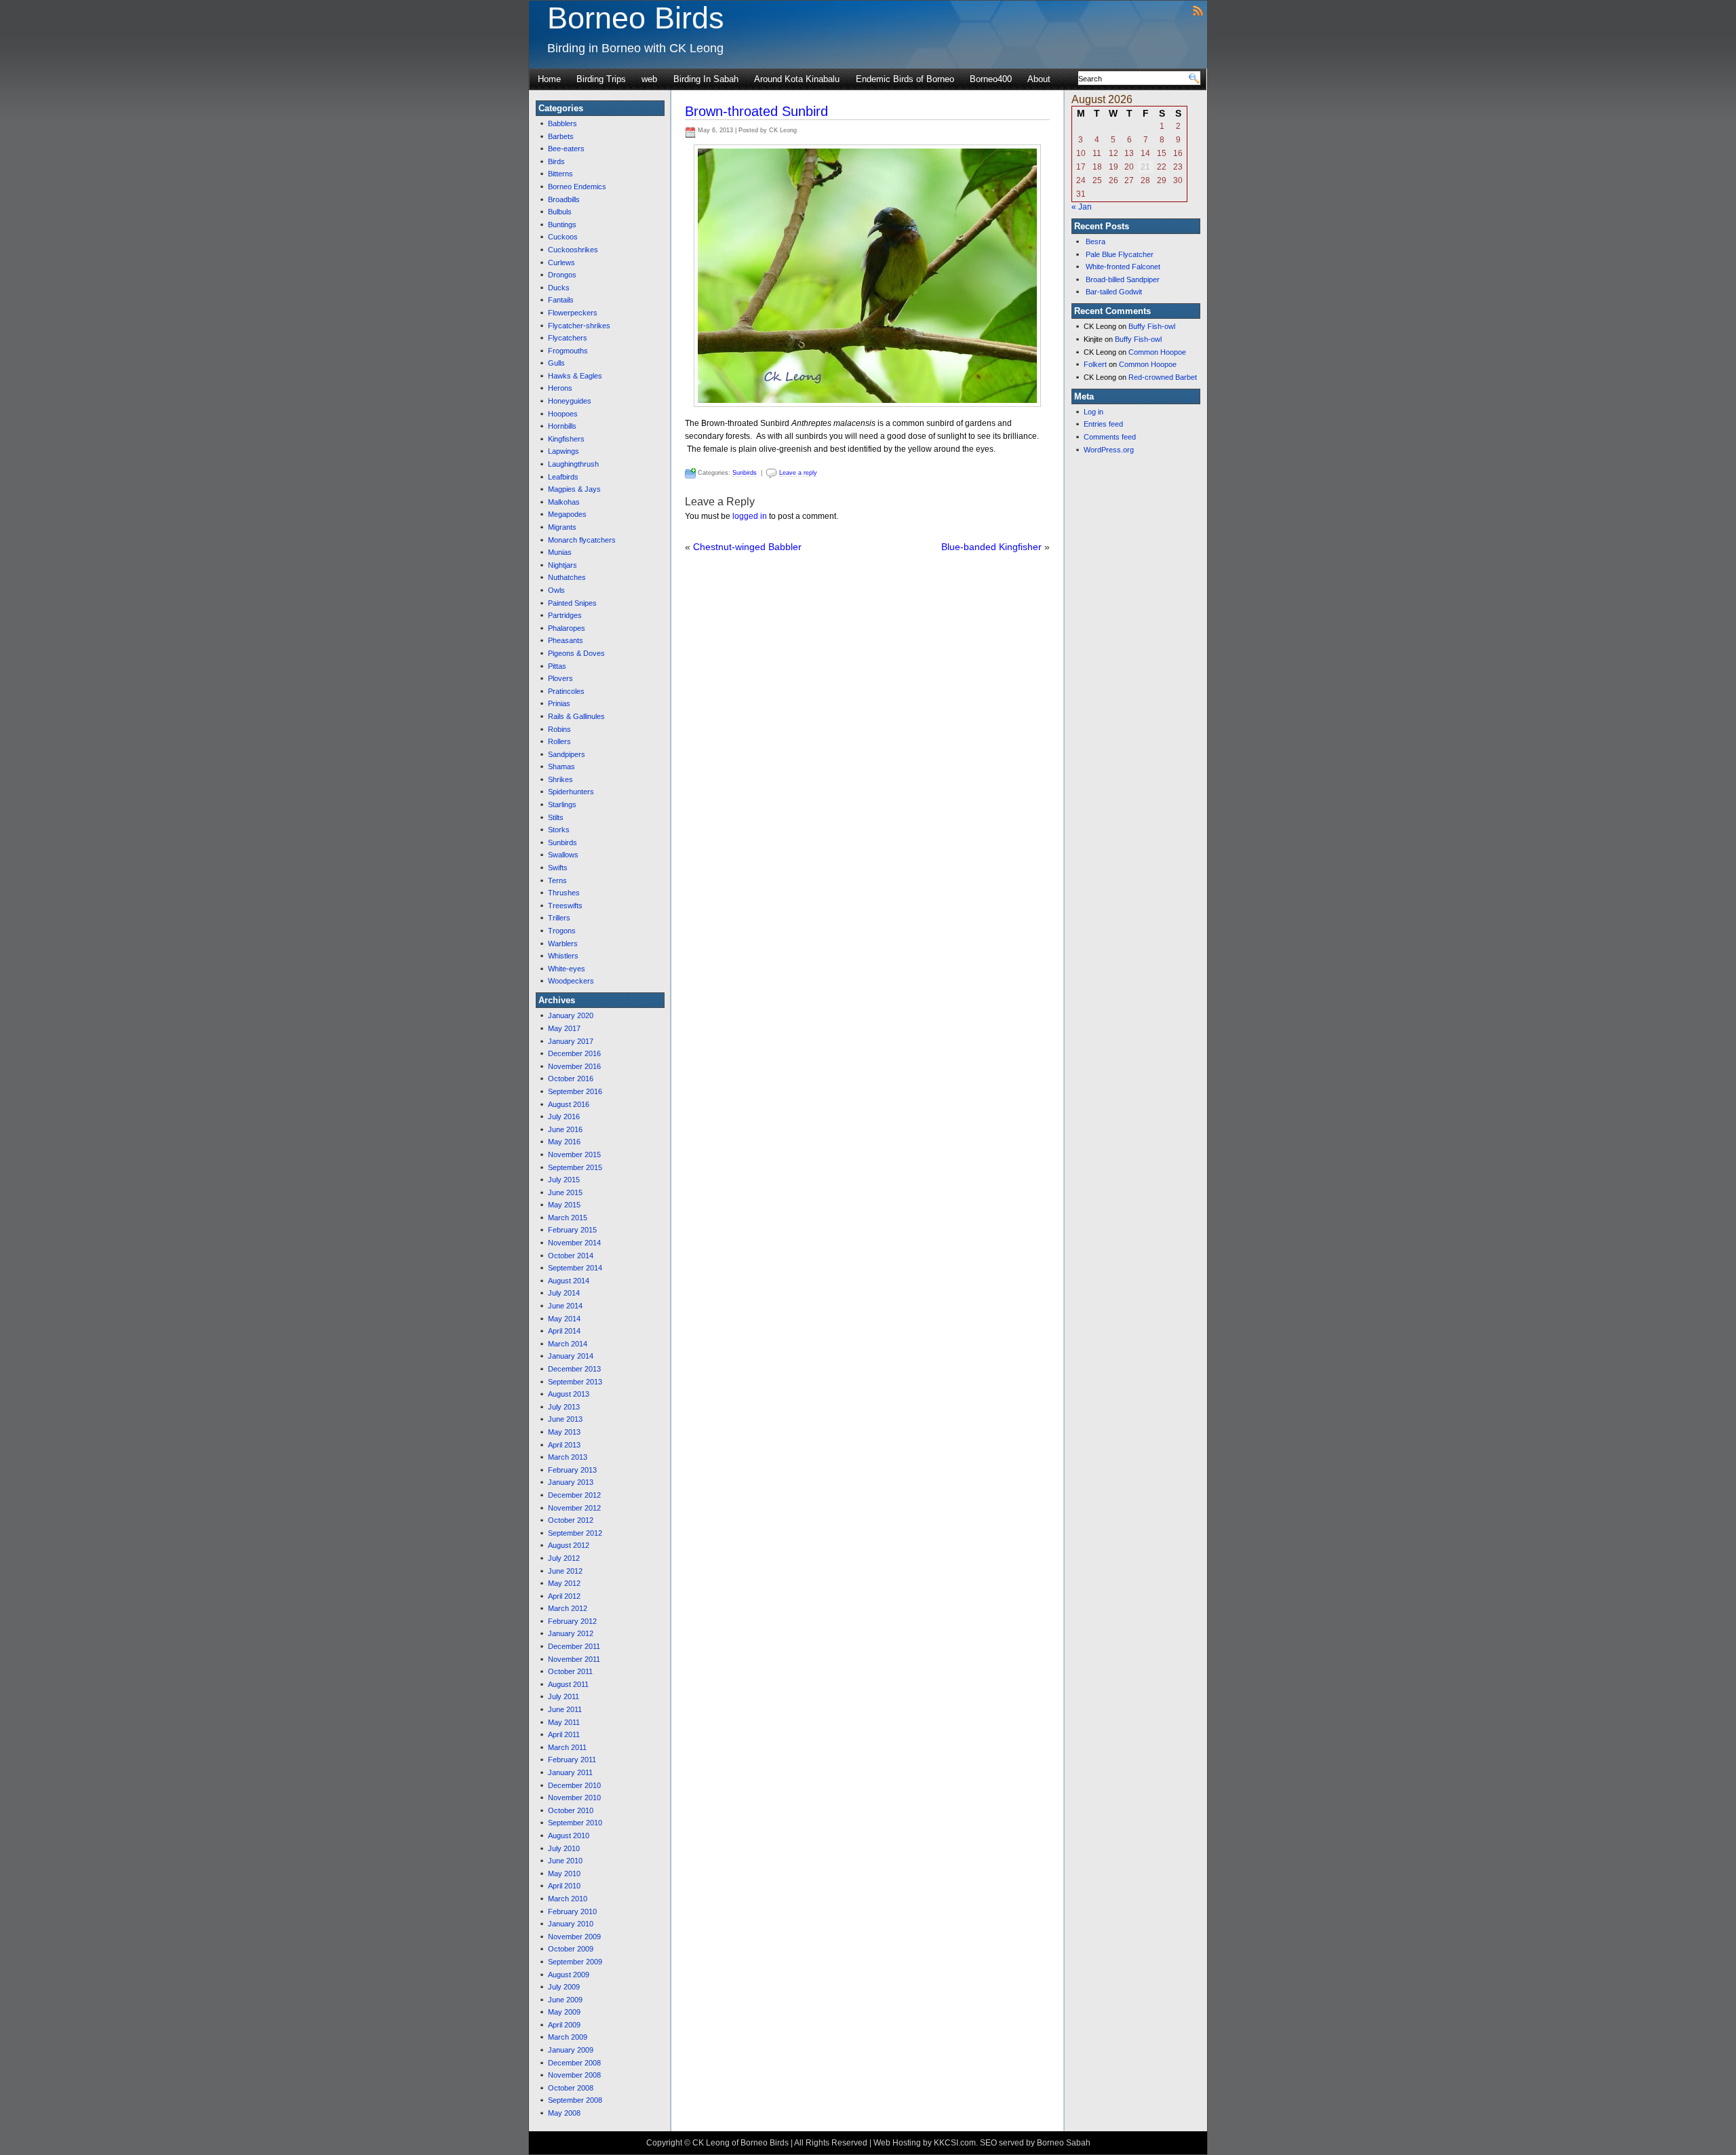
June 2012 (565, 1571)
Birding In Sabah (706, 79)
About (1039, 79)
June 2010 (565, 1861)
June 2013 (565, 1419)
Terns (557, 880)
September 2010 (575, 1823)
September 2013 (575, 1382)
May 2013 (564, 1432)
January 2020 (571, 1015)
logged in (750, 516)
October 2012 (571, 1520)
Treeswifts (565, 906)
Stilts (556, 817)
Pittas (557, 666)
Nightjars (563, 565)
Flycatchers (568, 338)
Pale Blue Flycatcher (1120, 254)
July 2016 (564, 1117)
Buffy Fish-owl (1152, 326)
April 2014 (564, 1331)
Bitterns (560, 174)
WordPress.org (1109, 450)
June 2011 (565, 1709)
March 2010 (568, 1899)
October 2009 (571, 1949)
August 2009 (569, 1975)
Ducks (559, 288)
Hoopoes (563, 414)
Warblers (563, 944)
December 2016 (574, 1053)
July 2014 (564, 1293)
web (649, 79)
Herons (560, 388)
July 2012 (564, 1558)
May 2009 (564, 2012)
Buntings (562, 225)
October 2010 (571, 1810)
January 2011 (570, 1772)
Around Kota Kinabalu (797, 79)
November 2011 (574, 1659)
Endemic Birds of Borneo (905, 79)
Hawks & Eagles (575, 376)
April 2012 (564, 1596)
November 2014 (574, 1243)
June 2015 (565, 1192)
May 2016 (564, 1142)
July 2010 (564, 1848)
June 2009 (565, 2000)
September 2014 (575, 1268)
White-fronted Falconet (1123, 267)
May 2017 (564, 1028)
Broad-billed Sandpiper (1123, 279)
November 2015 (574, 1154)
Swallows (563, 855)
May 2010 (564, 1874)
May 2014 (564, 1319)
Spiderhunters (571, 792)
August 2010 (569, 1836)
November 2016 (574, 1066)
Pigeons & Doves (576, 653)
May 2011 (564, 1722)
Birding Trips (601, 79)
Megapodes (567, 514)
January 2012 (571, 1633)
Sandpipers (567, 754)
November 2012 (574, 1508)
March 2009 (568, 2037)
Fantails (561, 300)
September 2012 (575, 1533)
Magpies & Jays (574, 489)
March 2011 (567, 1747)
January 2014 (571, 1356)
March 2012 (568, 1608)
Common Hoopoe (1157, 352)
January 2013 (571, 1482)
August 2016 (569, 1104)
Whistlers (563, 956)
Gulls (556, 363)
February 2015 (572, 1230)
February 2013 (572, 1470)
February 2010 (572, 1911)
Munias (560, 552)
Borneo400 (991, 79)
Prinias (559, 703)
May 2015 (564, 1205)
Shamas (561, 766)
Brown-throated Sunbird (756, 111)
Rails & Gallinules (576, 716)
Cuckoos (563, 237)
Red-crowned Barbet (1163, 377)
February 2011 (572, 1760)
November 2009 (574, 1937)
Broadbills (564, 199)
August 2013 (569, 1394)
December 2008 (574, 2063)
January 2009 (571, 2050)
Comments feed (1110, 437)
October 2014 (571, 1256)
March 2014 (568, 1344)
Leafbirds (563, 477)
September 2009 (575, 1962)
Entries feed (1103, 424)
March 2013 (568, 1457)
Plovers (560, 678)
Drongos (562, 275)
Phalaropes (567, 628)
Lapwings (564, 451)
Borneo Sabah (1064, 2143)
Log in (1093, 412)
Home (549, 79)
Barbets (561, 136)
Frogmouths (568, 351)
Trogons (562, 931)
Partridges (565, 615)
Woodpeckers (571, 981)
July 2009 (564, 1987)
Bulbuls (560, 212)
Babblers (563, 123)
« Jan (1082, 207)
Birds (556, 161)
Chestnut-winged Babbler (747, 547)
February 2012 (572, 1621)
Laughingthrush (573, 464)
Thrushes (564, 893)
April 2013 (564, 1445)
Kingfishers (566, 439)
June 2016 (565, 1129)
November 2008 (574, 2075)
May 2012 (564, 1583)
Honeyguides (570, 401)
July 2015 (564, 1180)
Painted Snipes (572, 603)
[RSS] (1198, 10)
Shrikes (560, 779)
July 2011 (564, 1696)
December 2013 (574, 1369)
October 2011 (570, 1671)
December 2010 (574, 1785)
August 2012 (569, 1545)
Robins (559, 729)
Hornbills (562, 426)
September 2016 (575, 1091)
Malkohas (564, 502)
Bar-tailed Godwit (1114, 292)
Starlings (562, 804)
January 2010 (571, 1924)
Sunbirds (563, 842)
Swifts (558, 868)
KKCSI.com (955, 2143)
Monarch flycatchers (582, 540)
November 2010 (574, 1798)
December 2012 (574, 1495)
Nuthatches (567, 577)
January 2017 (571, 1041)
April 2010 (564, 1886)
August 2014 (569, 1281)
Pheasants (566, 640)
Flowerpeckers (573, 313)
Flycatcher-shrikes (579, 326)
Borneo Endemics (577, 187)
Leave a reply (798, 473)
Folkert (1095, 364)
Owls (556, 590)
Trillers (559, 918)
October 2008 (571, 2088)
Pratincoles (566, 691)
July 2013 (564, 1407)
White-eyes (567, 969)
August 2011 (568, 1684)
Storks (559, 830)
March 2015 (568, 1218)
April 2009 (564, 2025)
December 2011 (574, 1646)
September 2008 (575, 2100)
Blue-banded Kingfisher (991, 547)
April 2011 (564, 1734)
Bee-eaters (566, 149)
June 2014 (565, 1306)
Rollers (559, 741)
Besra (1096, 241)
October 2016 (571, 1079)
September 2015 (575, 1167)
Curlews (561, 263)
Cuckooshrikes (573, 250)
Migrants (562, 527)
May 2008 (564, 2113)
